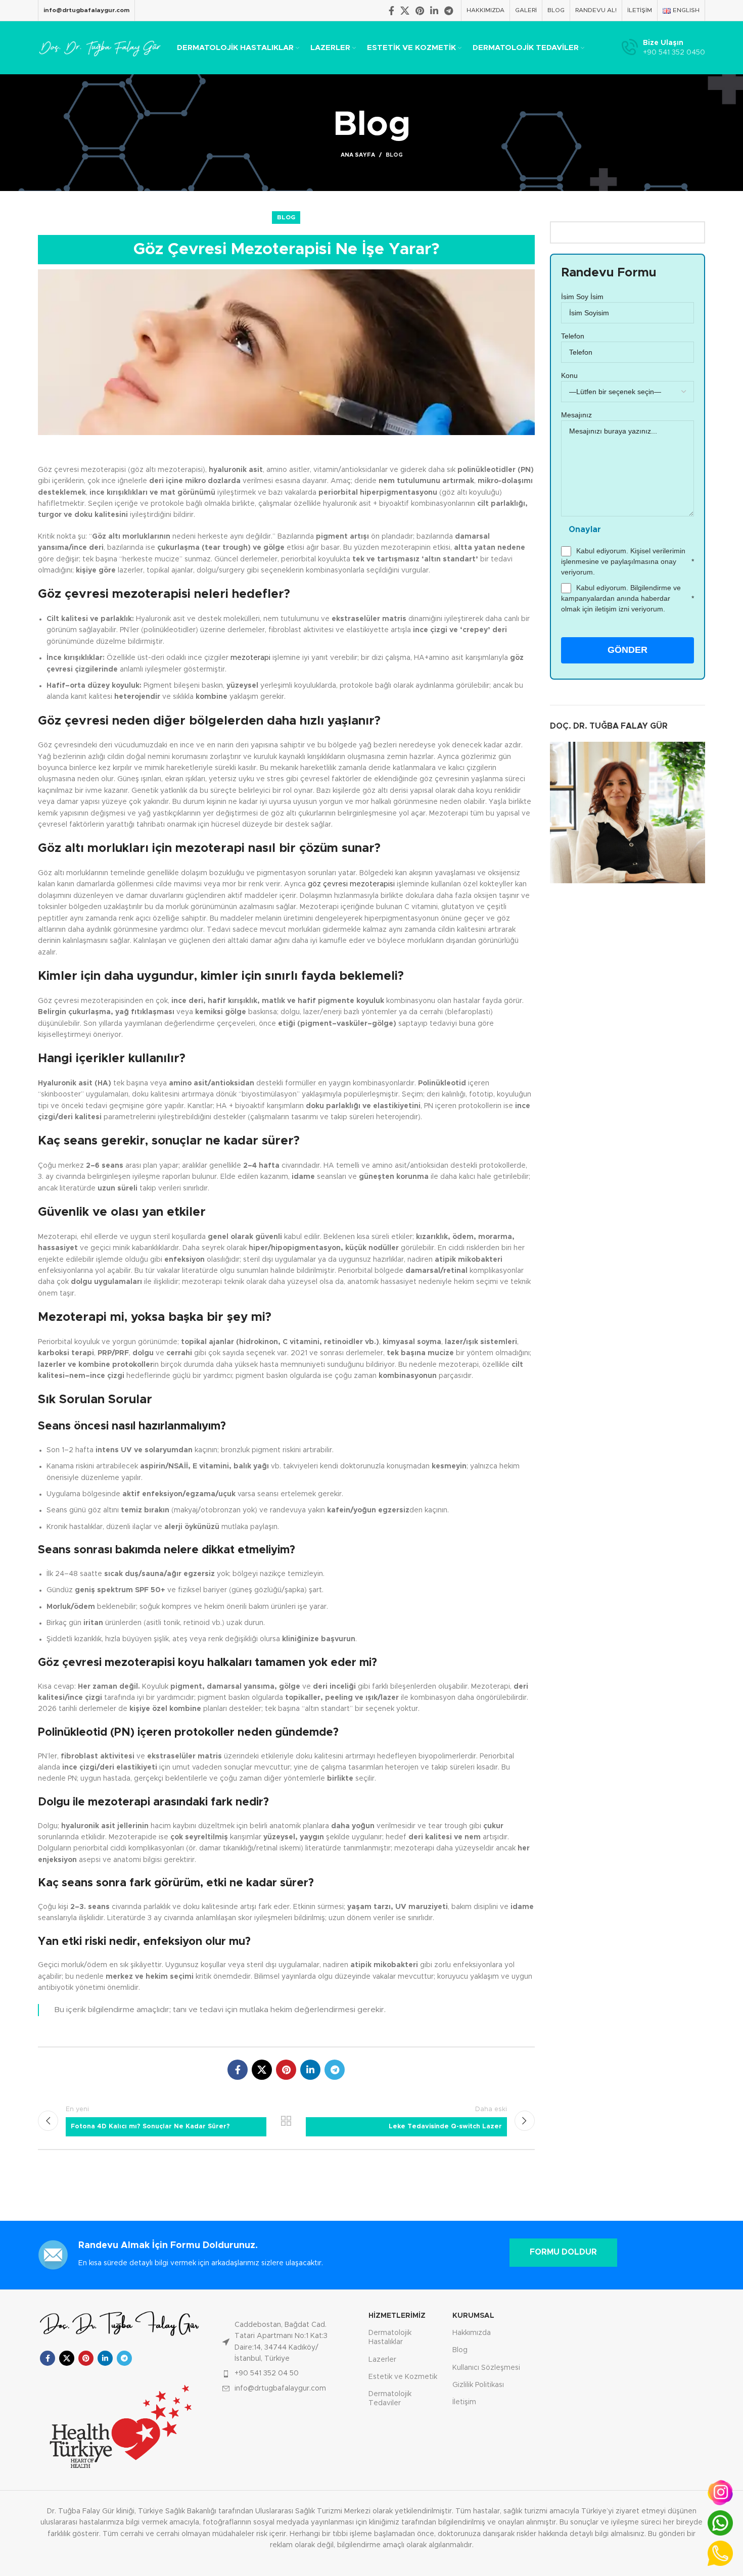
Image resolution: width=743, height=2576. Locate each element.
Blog (394, 155)
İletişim (464, 2402)
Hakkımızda (472, 2333)
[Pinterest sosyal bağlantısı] (420, 11)
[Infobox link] (663, 48)
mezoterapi (250, 658)
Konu (569, 375)
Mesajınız (576, 415)
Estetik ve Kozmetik (403, 2377)
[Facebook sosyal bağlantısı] (391, 11)
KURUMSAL (473, 2316)
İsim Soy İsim (582, 297)
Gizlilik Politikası (478, 2385)
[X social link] (405, 11)
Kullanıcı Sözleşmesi (486, 2368)
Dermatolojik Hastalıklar (390, 2338)
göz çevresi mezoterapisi (351, 884)
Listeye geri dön (286, 2121)
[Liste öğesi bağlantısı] (284, 2342)
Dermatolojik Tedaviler (390, 2399)
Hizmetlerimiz (397, 2316)
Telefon (573, 336)
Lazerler (382, 2360)
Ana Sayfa (358, 155)
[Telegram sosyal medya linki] (449, 11)
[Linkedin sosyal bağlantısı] (434, 11)
